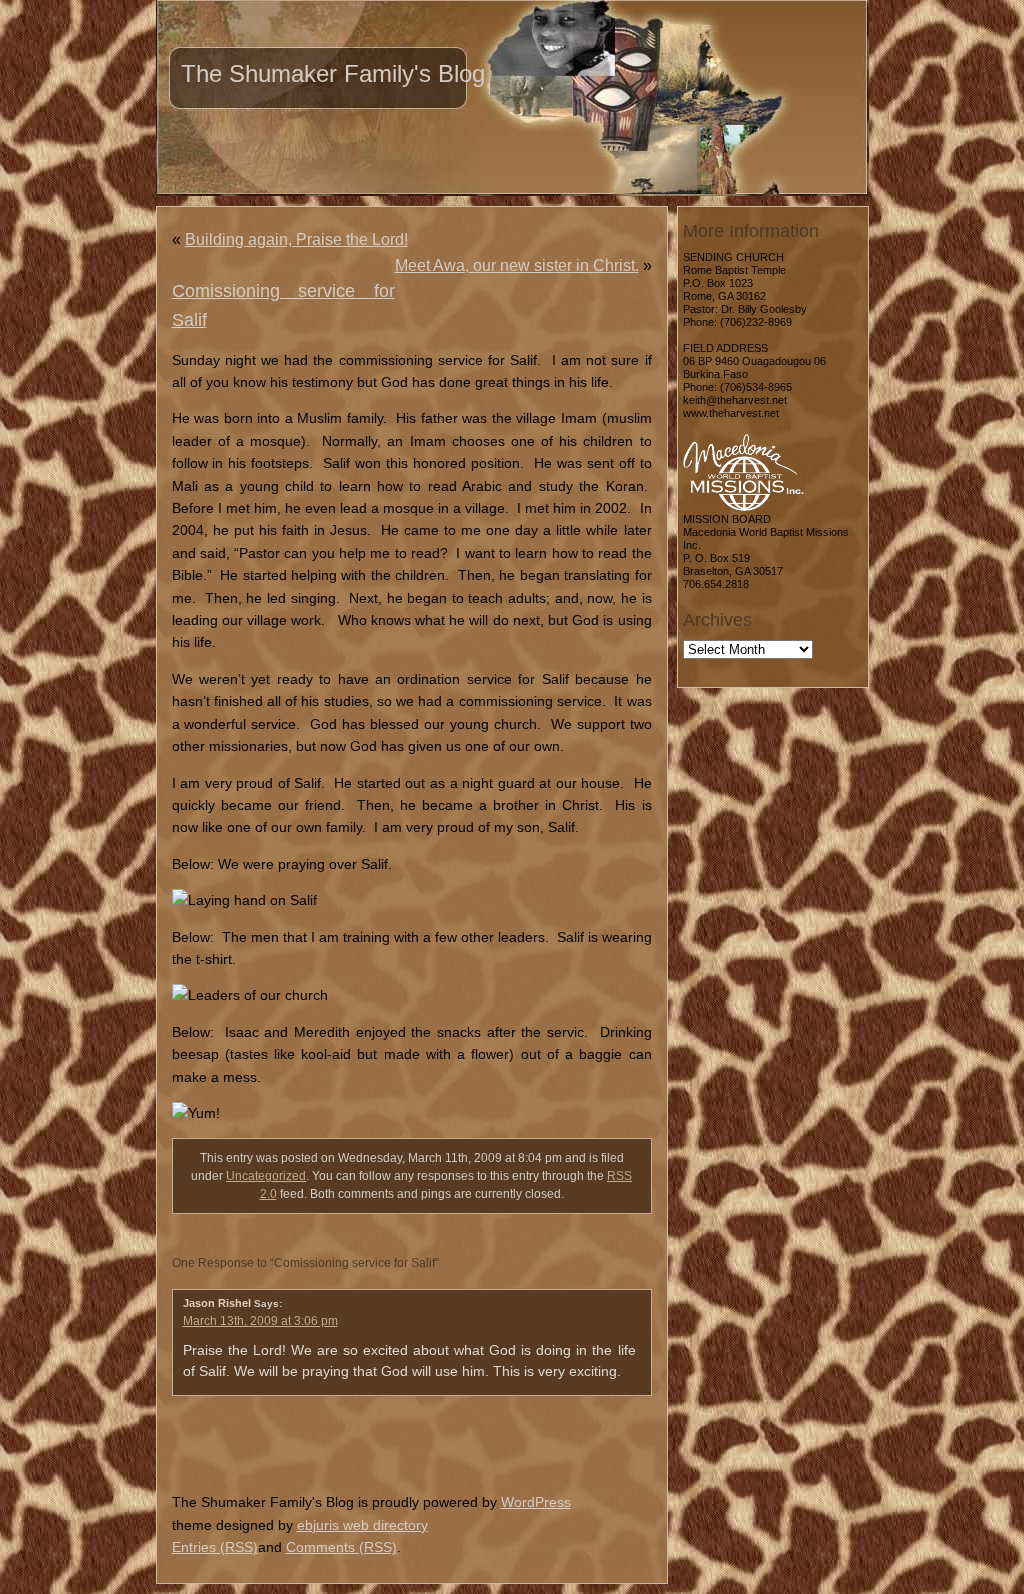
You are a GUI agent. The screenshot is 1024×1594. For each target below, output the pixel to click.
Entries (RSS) (215, 1547)
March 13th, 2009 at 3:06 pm (260, 1321)
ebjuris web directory (362, 1525)
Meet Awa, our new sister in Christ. (517, 265)
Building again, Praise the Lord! (296, 239)
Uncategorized (266, 1176)
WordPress (536, 1502)
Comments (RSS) (341, 1547)
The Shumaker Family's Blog (333, 73)
